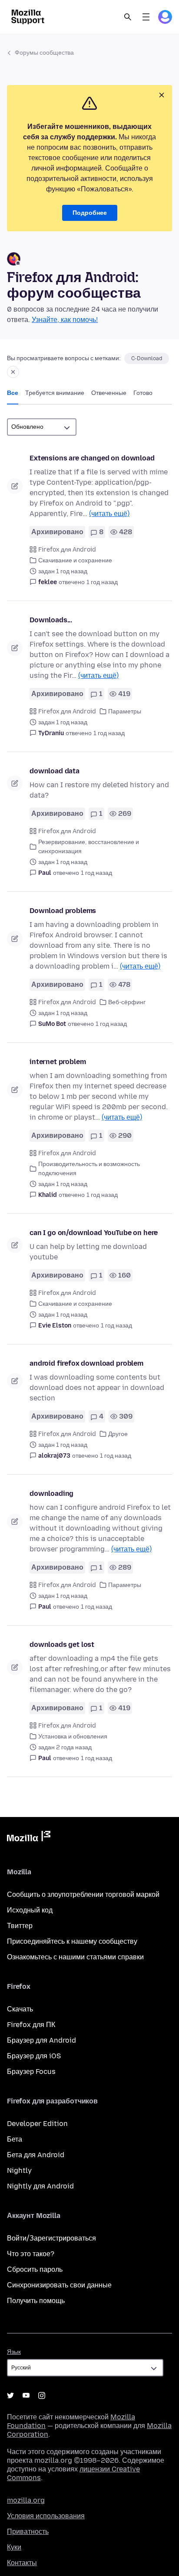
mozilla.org (26, 2500)
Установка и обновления (73, 1736)
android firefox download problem (86, 1363)
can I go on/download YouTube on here (94, 1233)
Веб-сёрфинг (127, 1002)
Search (128, 17)
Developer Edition (37, 2124)
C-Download (147, 358)
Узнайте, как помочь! (65, 320)
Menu (146, 17)
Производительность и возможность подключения (89, 1169)
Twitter (10, 2395)
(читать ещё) (109, 514)
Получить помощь (36, 2301)
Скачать (20, 2009)
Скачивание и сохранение (75, 560)
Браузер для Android (41, 2040)
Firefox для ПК (31, 2025)
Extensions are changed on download (92, 458)
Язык (14, 2352)
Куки (14, 2547)
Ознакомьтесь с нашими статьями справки (75, 1957)
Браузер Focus (31, 2072)
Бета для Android (36, 2155)
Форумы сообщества (44, 53)
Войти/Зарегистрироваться (51, 2238)
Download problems (63, 911)
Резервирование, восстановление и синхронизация (89, 847)
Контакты (22, 2563)
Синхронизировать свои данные (59, 2285)
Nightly (19, 2170)
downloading (51, 1493)
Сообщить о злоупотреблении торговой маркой (83, 1894)
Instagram (42, 2395)
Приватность (28, 2532)
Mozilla (29, 1838)
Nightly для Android (40, 2186)
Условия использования (46, 2516)
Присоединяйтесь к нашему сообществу (72, 1941)
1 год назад (102, 582)
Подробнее (90, 213)
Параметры (125, 711)
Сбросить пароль (35, 2269)
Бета (15, 2139)
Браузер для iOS (34, 2056)
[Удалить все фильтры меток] (13, 372)
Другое (118, 1434)
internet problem (58, 1062)
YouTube (26, 2395)
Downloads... (51, 620)
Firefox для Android (67, 550)
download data (55, 771)
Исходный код (30, 1910)
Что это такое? (31, 2254)
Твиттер (20, 1926)
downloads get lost (62, 1644)
